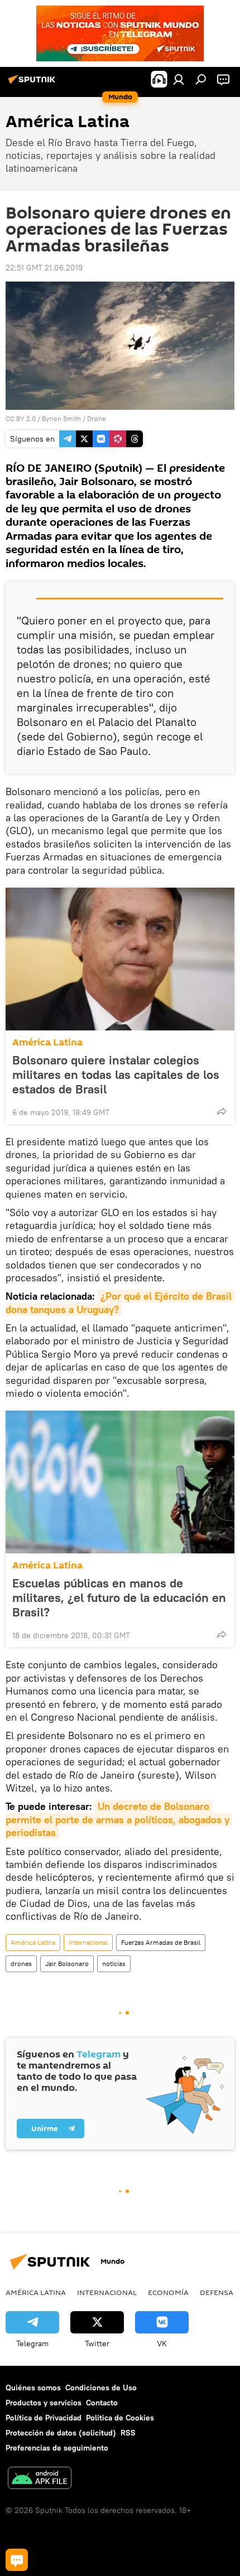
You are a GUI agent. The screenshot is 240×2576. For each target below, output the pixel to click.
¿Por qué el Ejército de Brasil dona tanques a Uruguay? (120, 1302)
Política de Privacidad (44, 2418)
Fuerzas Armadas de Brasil (161, 1942)
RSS (128, 2433)
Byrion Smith (61, 418)
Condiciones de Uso (101, 2388)
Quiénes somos (33, 2388)
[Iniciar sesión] (179, 79)
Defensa (217, 2292)
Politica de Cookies (120, 2418)
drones (21, 1964)
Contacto (102, 2403)
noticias (114, 1964)
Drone (96, 418)
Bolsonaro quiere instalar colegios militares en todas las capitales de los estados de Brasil (116, 1074)
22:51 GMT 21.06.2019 (44, 268)
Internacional (88, 1942)
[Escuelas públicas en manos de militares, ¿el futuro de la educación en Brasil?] (120, 1482)
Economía (168, 2292)
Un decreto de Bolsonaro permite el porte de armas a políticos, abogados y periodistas (119, 1819)
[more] (222, 1111)
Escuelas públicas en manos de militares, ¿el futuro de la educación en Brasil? (119, 1597)
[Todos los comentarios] (17, 2560)
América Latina (47, 1042)
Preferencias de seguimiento (57, 2448)
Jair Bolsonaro (67, 1964)
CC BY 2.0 (21, 418)
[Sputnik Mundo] (33, 84)
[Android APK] (40, 2479)
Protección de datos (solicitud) (61, 2433)
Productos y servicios (44, 2403)
